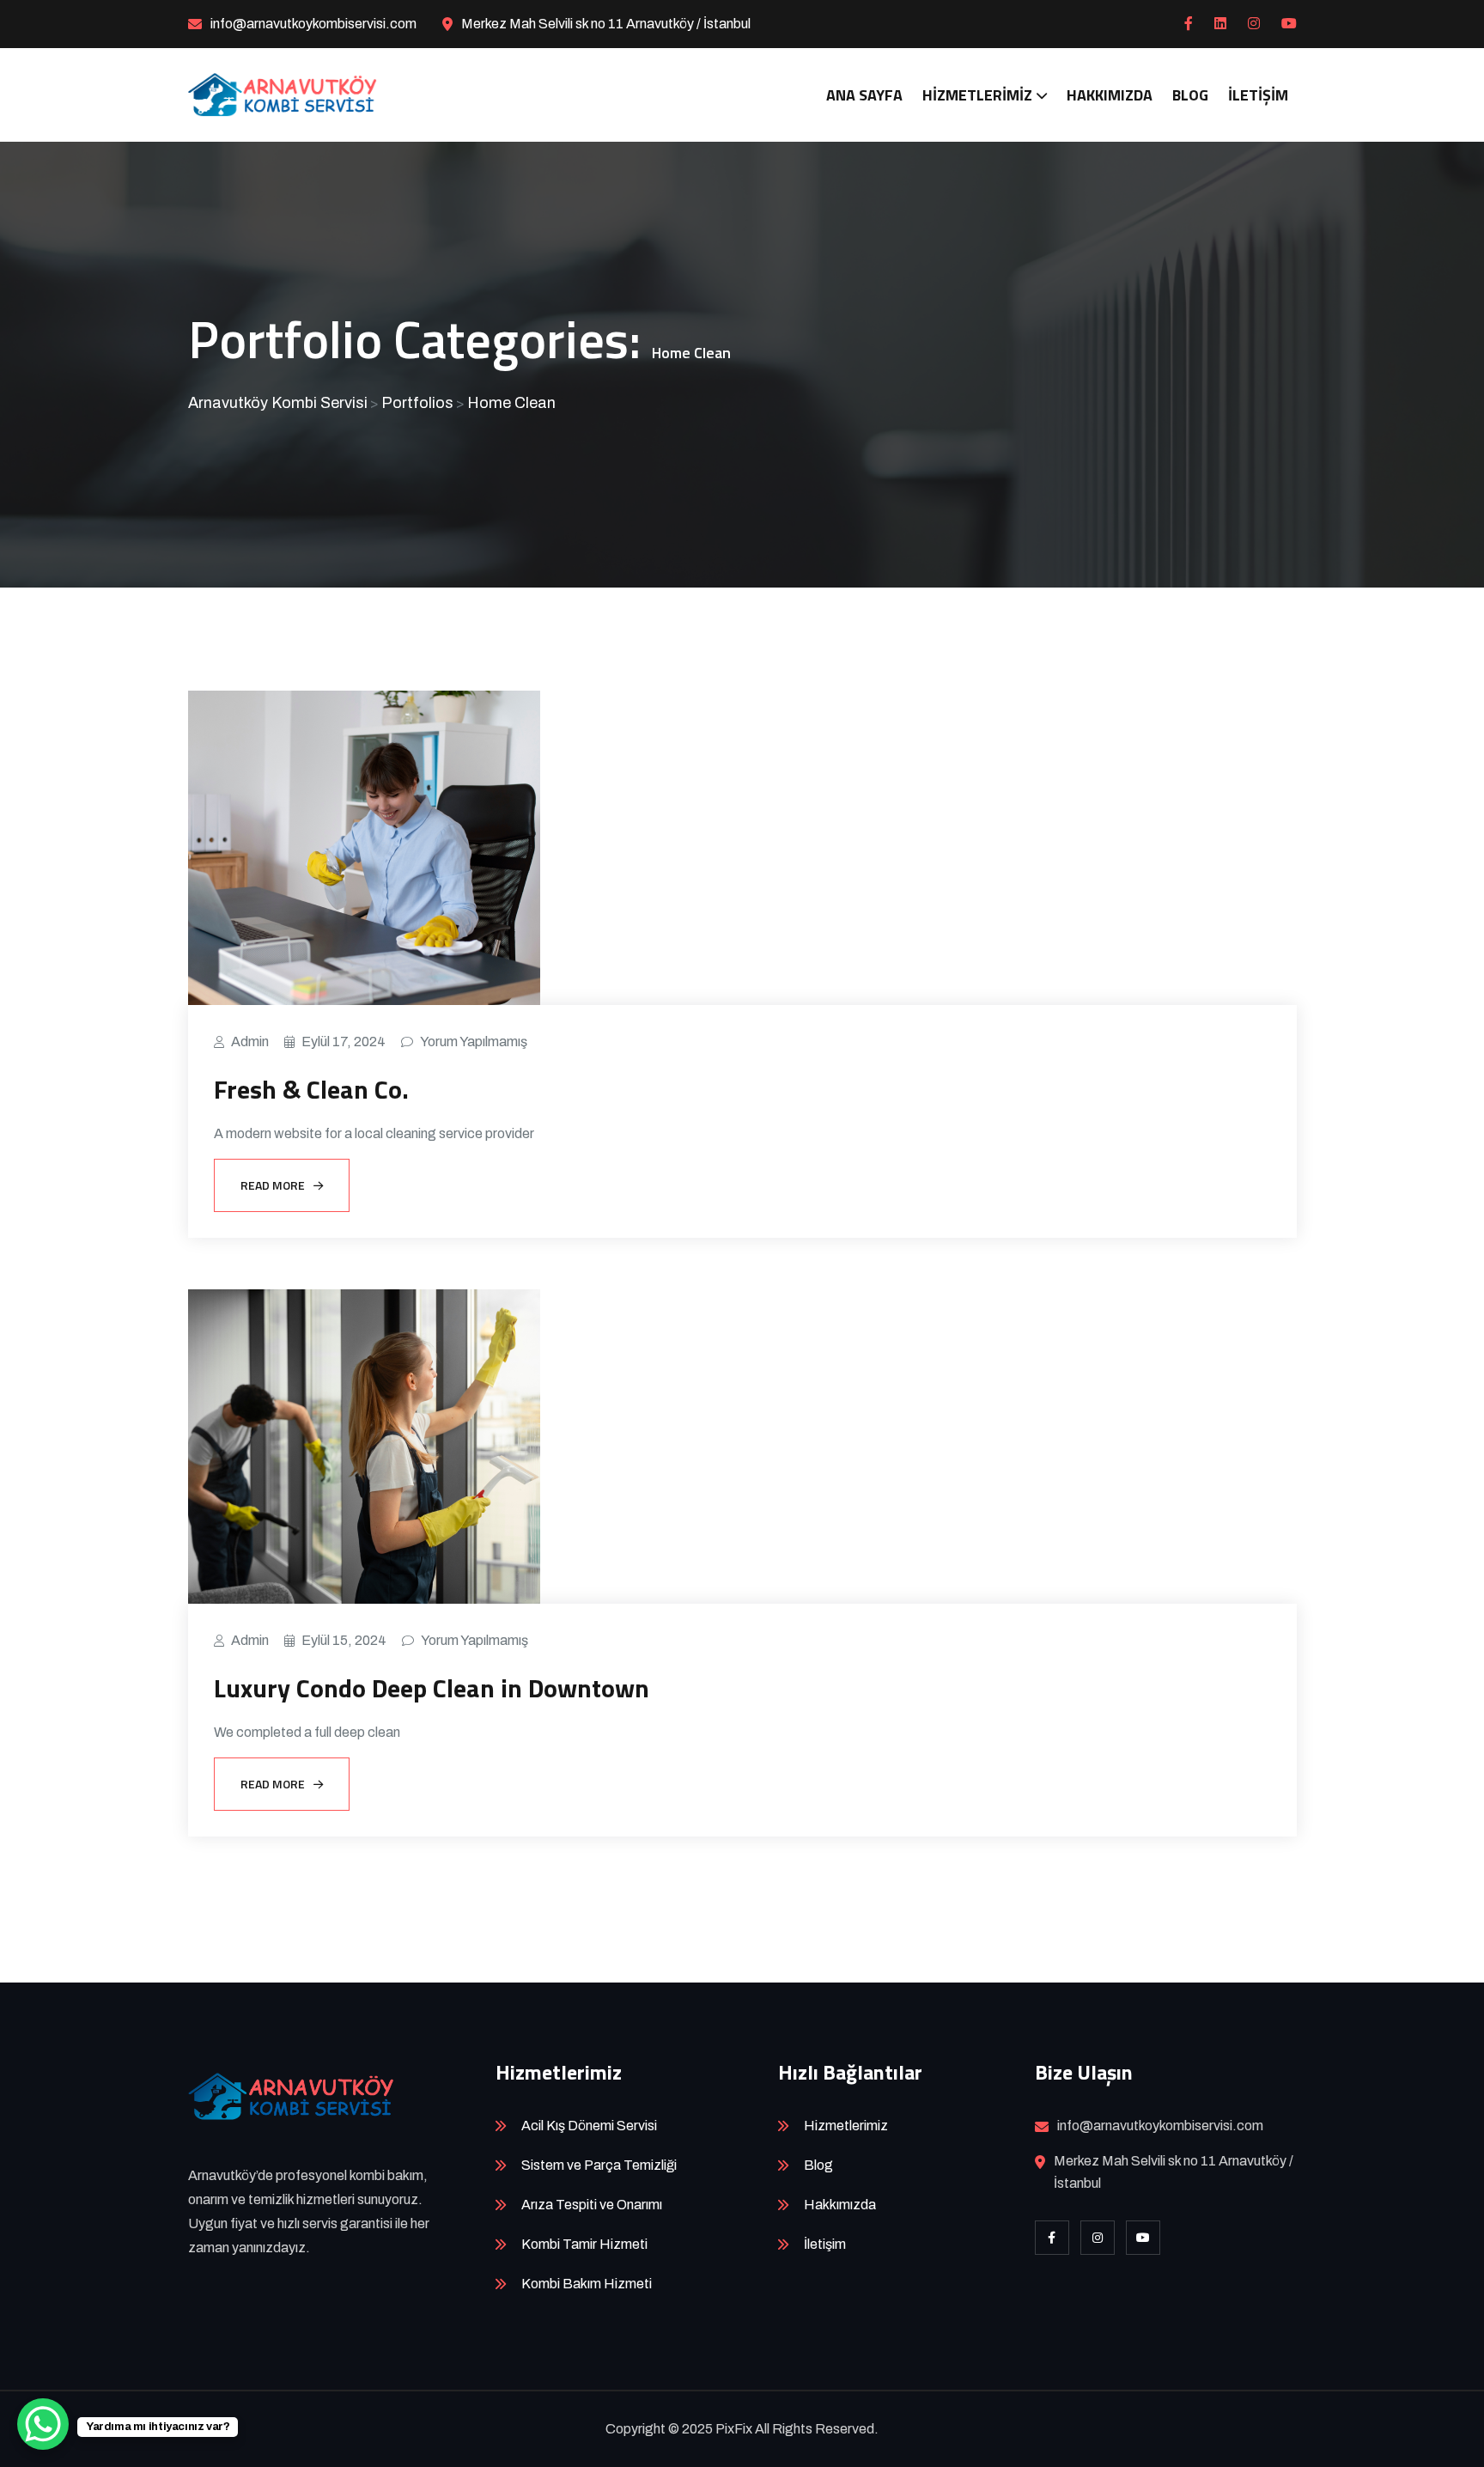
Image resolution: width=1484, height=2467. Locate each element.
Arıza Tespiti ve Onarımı (592, 2205)
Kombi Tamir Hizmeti (584, 2244)
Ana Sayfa (864, 95)
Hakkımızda (1110, 95)
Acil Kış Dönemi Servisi (589, 2126)
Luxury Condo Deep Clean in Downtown (432, 1688)
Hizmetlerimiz (977, 95)
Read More (273, 1185)
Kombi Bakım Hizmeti (587, 2284)
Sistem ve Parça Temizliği (599, 2165)
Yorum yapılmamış (474, 1042)
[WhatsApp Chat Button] (43, 2424)
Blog (1190, 95)
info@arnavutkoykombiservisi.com (313, 24)
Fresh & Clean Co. (311, 1089)
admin (250, 1042)
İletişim (1258, 95)
